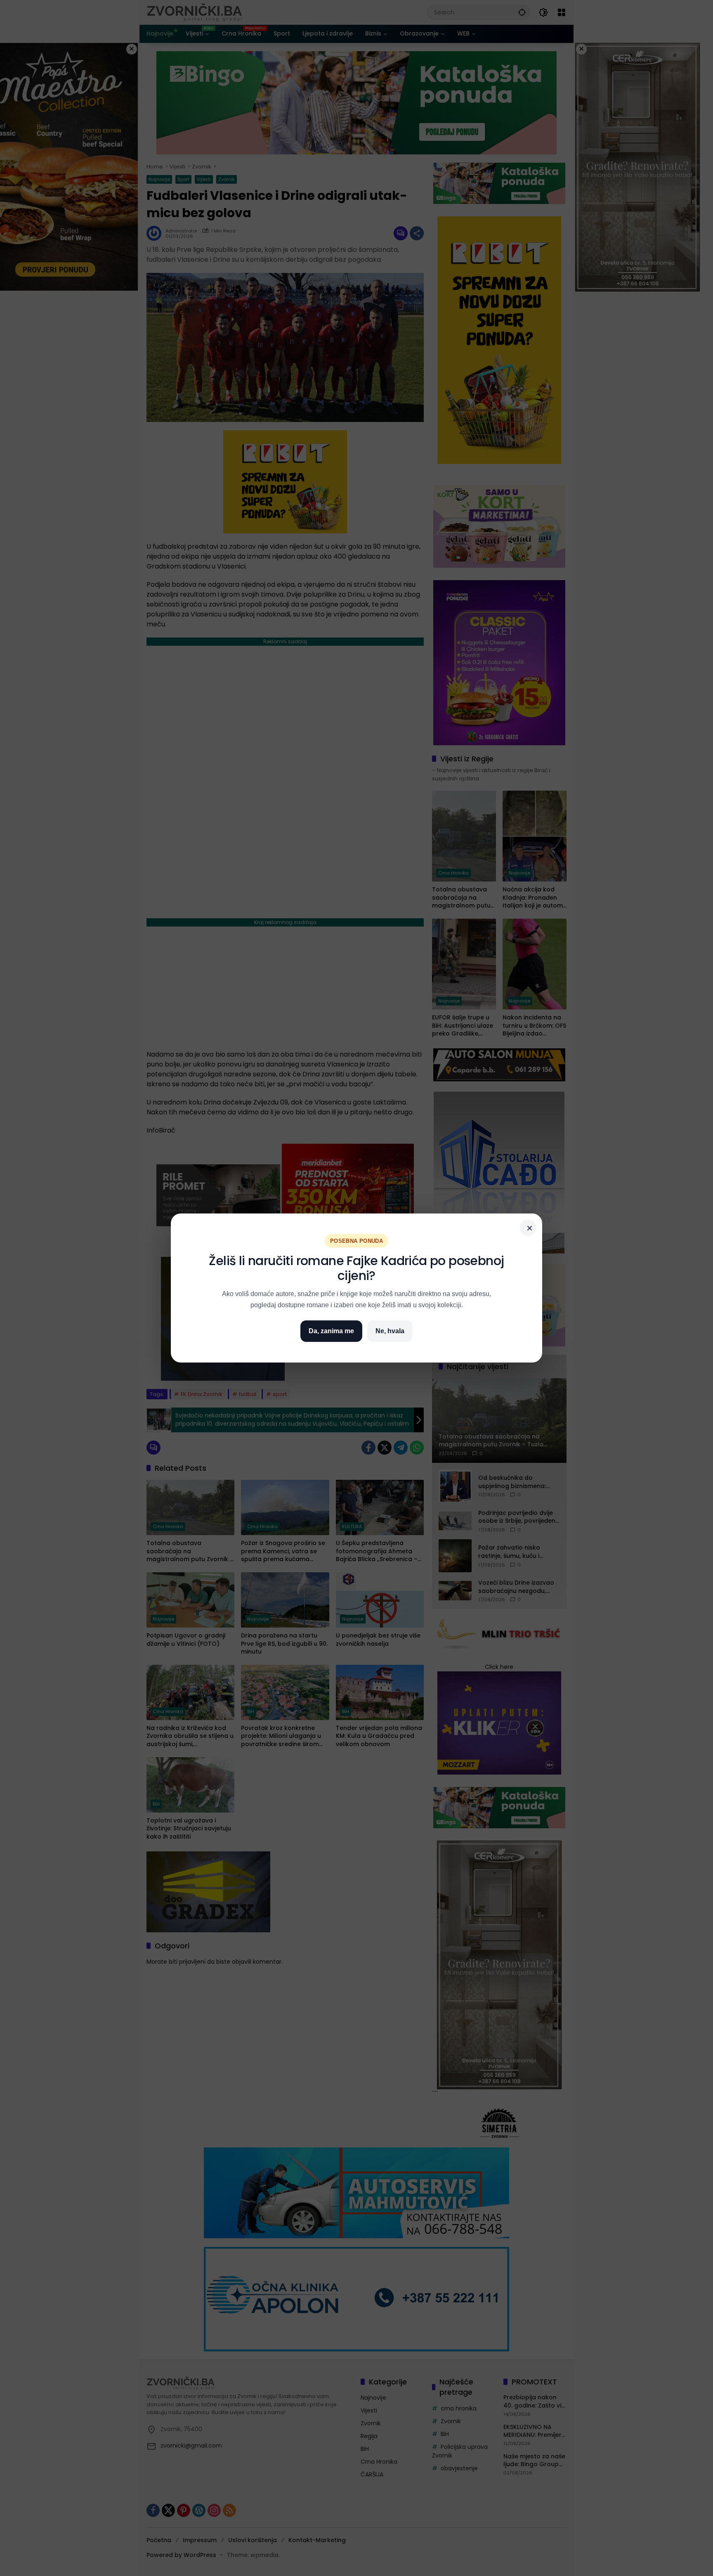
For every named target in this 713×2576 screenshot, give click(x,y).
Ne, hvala (390, 1331)
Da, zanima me (331, 1331)
